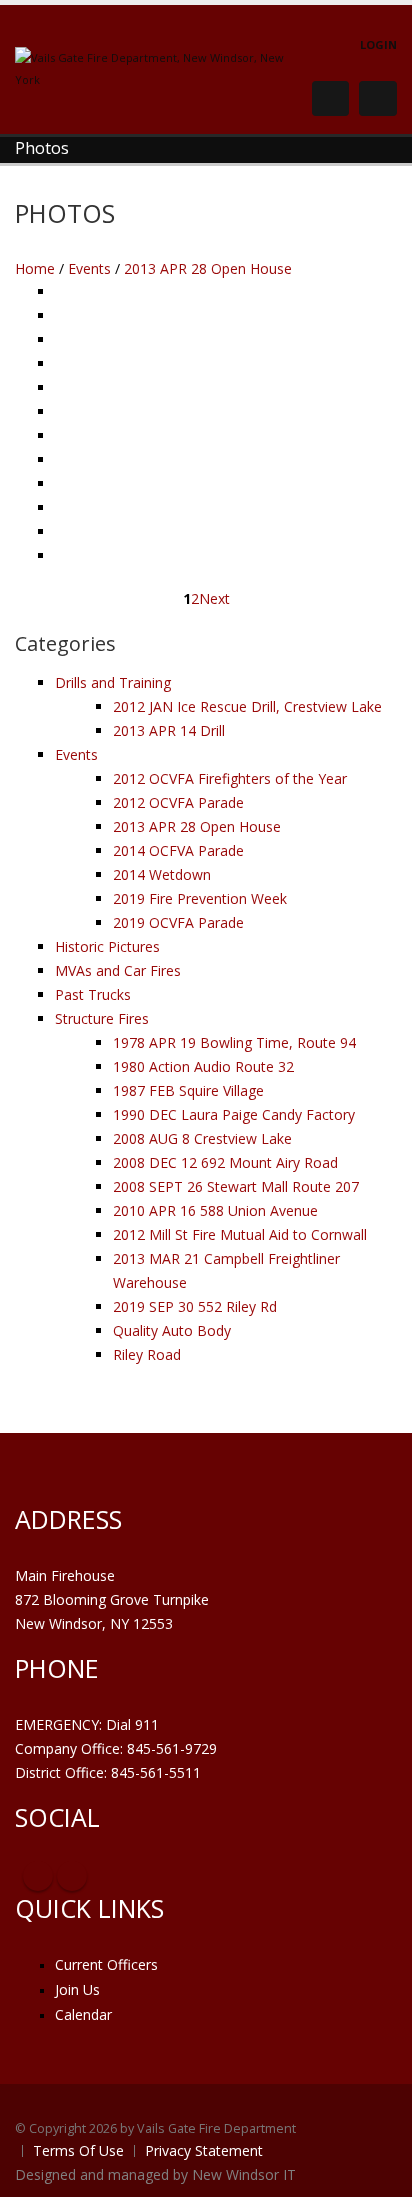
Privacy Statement (204, 2150)
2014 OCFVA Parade (178, 850)
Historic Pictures (107, 946)
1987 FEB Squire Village (188, 1090)
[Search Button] (330, 98)
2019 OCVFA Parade (178, 922)
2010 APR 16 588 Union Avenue (215, 1210)
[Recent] (301, 270)
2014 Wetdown (162, 874)
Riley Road (147, 1354)
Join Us (77, 1989)
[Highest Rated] (331, 270)
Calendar (83, 2014)
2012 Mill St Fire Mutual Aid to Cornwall (240, 1234)
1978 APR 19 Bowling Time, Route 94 (234, 1042)
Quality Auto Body (172, 1330)
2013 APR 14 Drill (169, 730)
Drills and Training (113, 682)
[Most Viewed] (316, 270)
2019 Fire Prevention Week (200, 898)
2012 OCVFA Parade (178, 802)
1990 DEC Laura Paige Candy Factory (234, 1114)
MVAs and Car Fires (118, 970)
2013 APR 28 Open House (208, 268)
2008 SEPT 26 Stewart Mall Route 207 (236, 1186)
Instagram (72, 1876)
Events (89, 268)
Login (378, 44)
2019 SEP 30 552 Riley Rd (195, 1306)
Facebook (38, 1876)
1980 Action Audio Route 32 (203, 1066)
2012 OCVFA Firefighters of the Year (230, 778)
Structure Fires (102, 1018)
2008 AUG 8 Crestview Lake (202, 1138)
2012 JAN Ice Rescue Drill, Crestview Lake (247, 706)
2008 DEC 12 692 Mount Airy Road (225, 1162)
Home (35, 268)
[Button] (378, 99)
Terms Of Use (78, 2150)
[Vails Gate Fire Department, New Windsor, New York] (155, 67)
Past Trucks (93, 994)
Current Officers (106, 1964)
